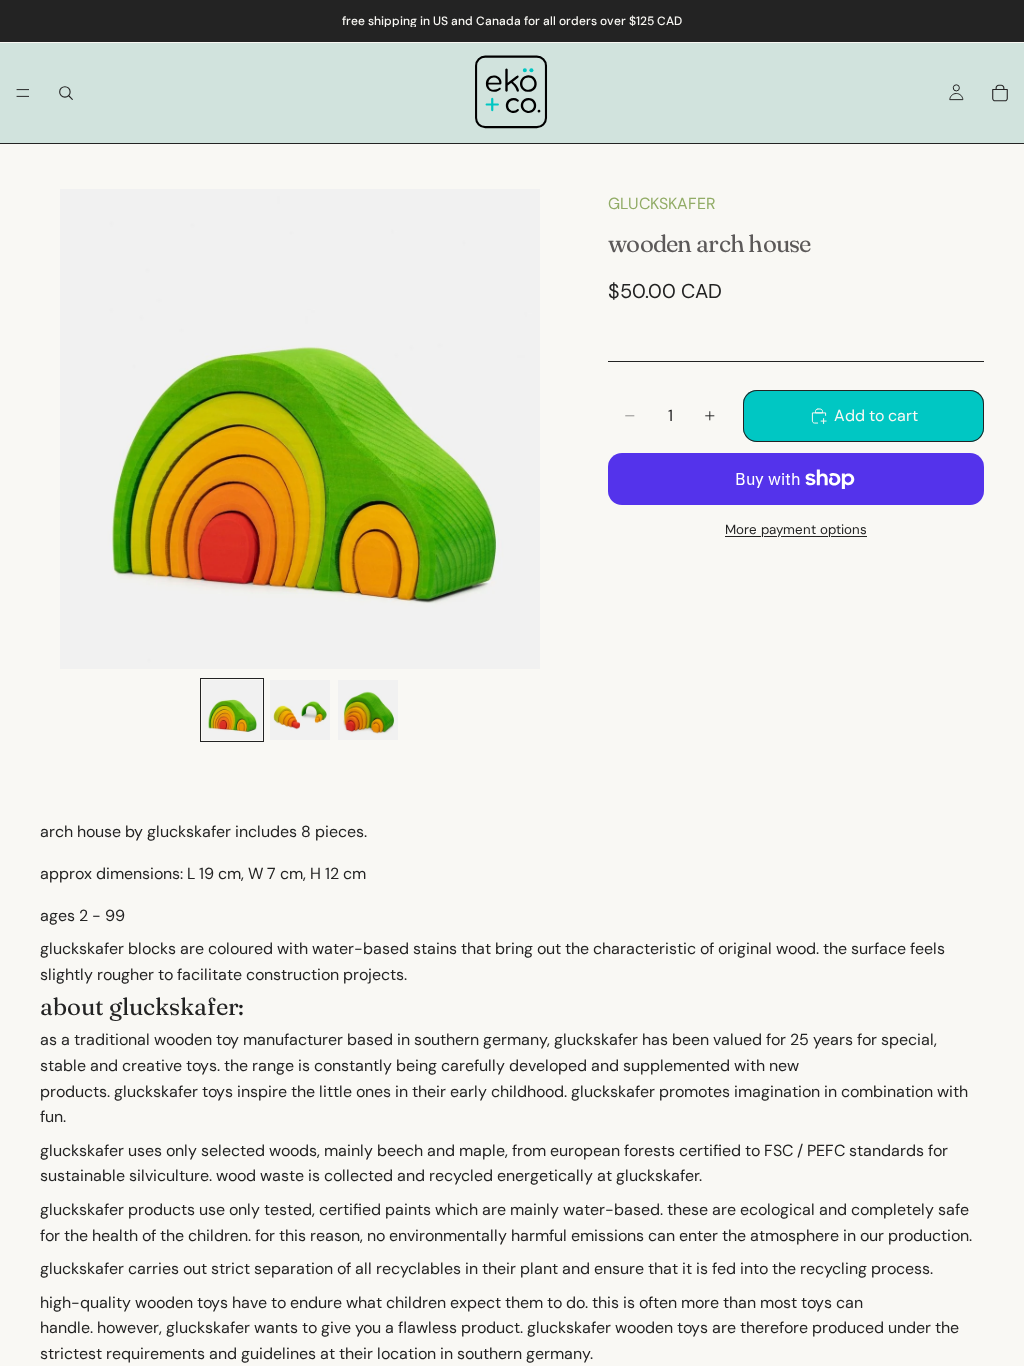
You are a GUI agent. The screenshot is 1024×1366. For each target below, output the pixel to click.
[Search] (66, 93)
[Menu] (23, 93)
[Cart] (1000, 93)
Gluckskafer (662, 203)
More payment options (796, 529)
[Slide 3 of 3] (368, 710)
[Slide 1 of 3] (232, 710)
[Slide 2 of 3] (300, 710)
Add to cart (876, 415)
